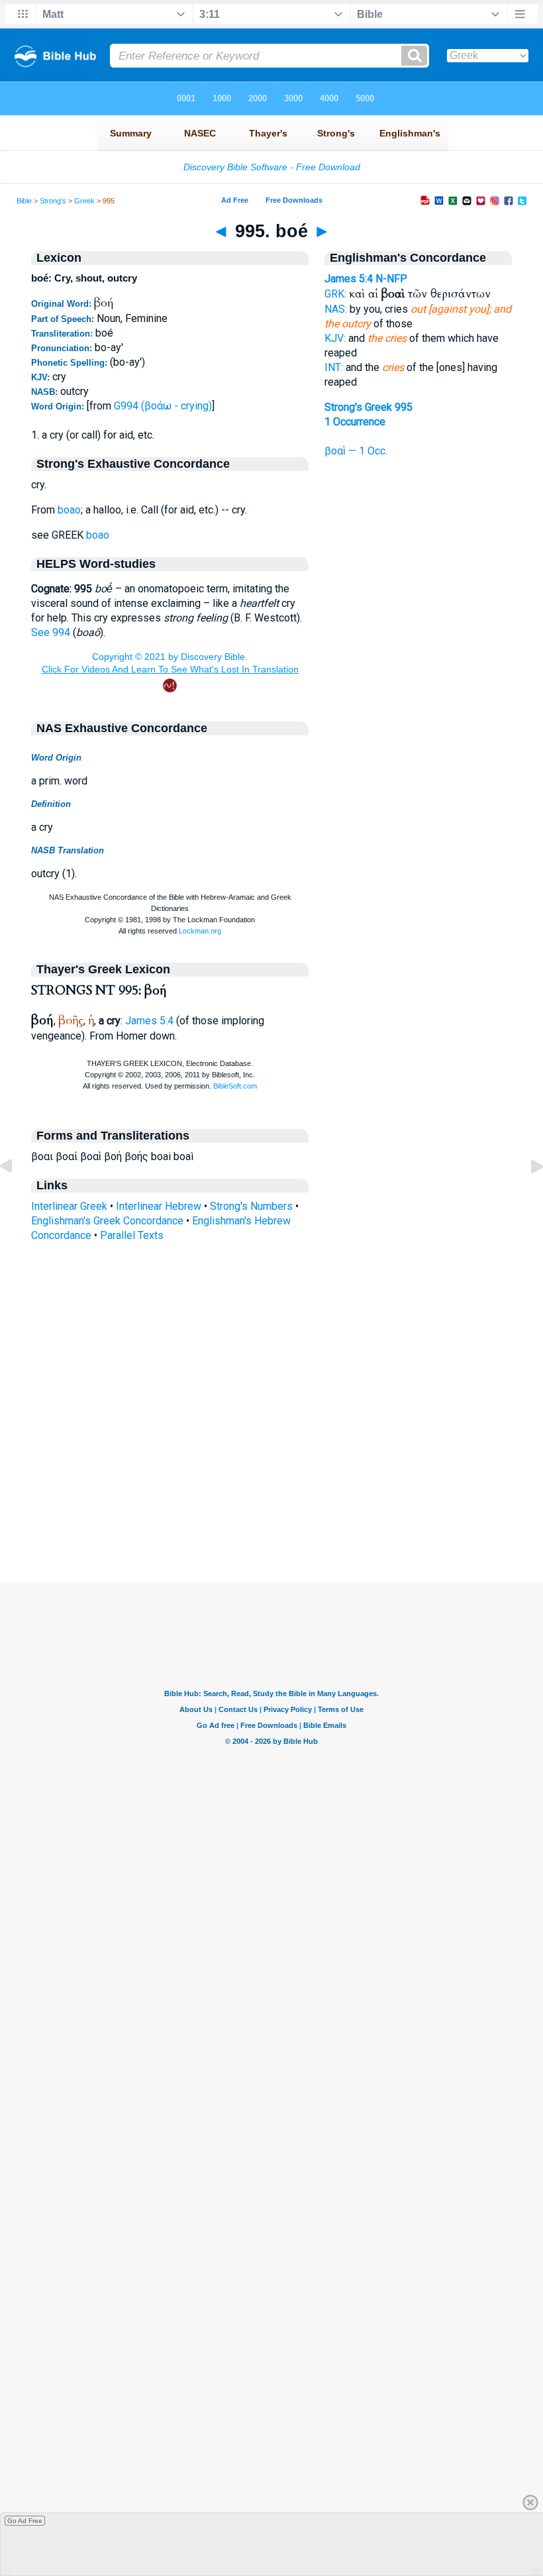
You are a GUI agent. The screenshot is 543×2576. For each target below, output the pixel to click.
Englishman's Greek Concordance (107, 1221)
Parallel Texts (132, 1235)
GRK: (335, 294)
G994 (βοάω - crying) (163, 406)
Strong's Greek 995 (369, 407)
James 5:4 (149, 1021)
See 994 (51, 632)
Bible (24, 201)
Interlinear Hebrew (159, 1206)
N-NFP (391, 279)
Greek (84, 201)
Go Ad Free (25, 2521)
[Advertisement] (271, 1501)
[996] (526, 1196)
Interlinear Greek (69, 1206)
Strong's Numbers (251, 1206)
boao (69, 510)
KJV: (335, 338)
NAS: (336, 309)
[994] (17, 1196)
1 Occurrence (355, 422)
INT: (334, 367)
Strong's (53, 201)
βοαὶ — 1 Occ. (356, 451)
